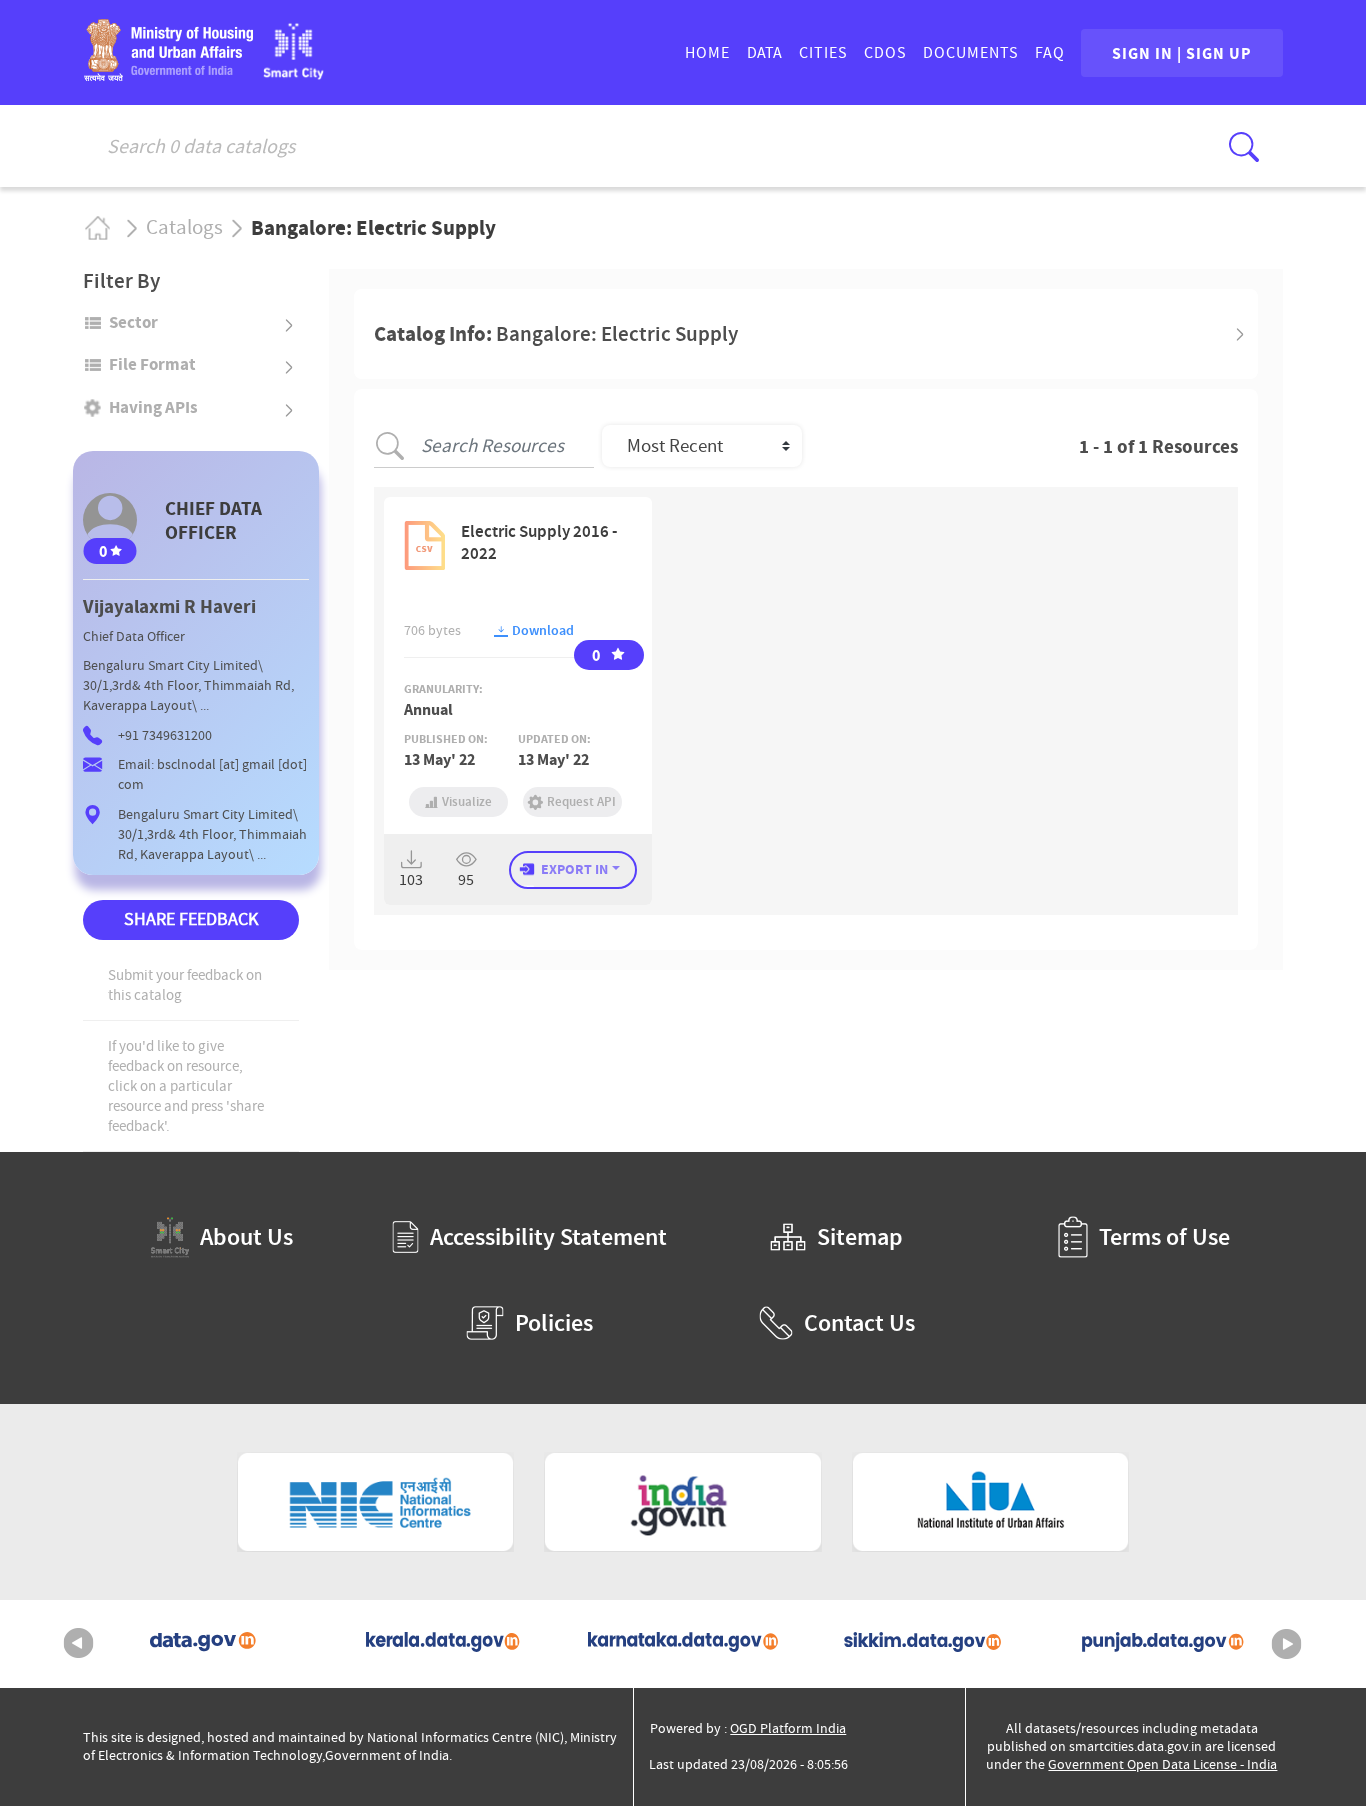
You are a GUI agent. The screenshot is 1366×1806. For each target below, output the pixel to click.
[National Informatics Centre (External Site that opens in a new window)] (376, 1502)
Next (1287, 1644)
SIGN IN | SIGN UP (1182, 53)
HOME (707, 53)
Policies (554, 1323)
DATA (764, 53)
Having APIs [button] (153, 407)
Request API (581, 801)
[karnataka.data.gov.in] (683, 1644)
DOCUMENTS (971, 53)
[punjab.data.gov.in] (1163, 1644)
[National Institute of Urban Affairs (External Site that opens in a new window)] (991, 1502)
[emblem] (168, 74)
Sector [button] (133, 322)
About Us (246, 1237)
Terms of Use (1164, 1237)
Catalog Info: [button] (556, 334)
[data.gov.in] (203, 1644)
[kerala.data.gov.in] (443, 1644)
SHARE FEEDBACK (191, 919)
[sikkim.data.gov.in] (923, 1644)
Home (96, 227)
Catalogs (184, 228)
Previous (79, 1644)
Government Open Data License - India (1162, 1764)
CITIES (823, 53)
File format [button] (152, 364)
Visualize (467, 801)
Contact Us (859, 1323)
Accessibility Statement (548, 1237)
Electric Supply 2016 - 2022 (539, 542)
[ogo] (293, 73)
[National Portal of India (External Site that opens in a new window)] (683, 1502)
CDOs (885, 53)
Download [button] (541, 630)
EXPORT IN (574, 869)
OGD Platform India (788, 1728)
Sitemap (860, 1237)
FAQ (1050, 53)
